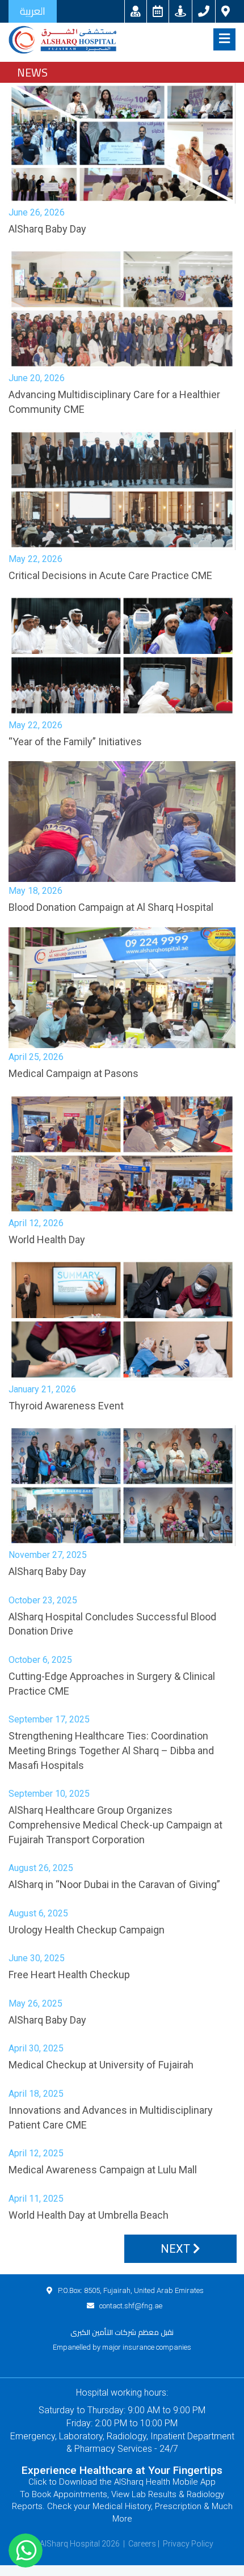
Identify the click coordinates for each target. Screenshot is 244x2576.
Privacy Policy (188, 2544)
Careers (142, 2544)
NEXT (177, 2249)
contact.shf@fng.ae (131, 2306)
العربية (33, 11)
